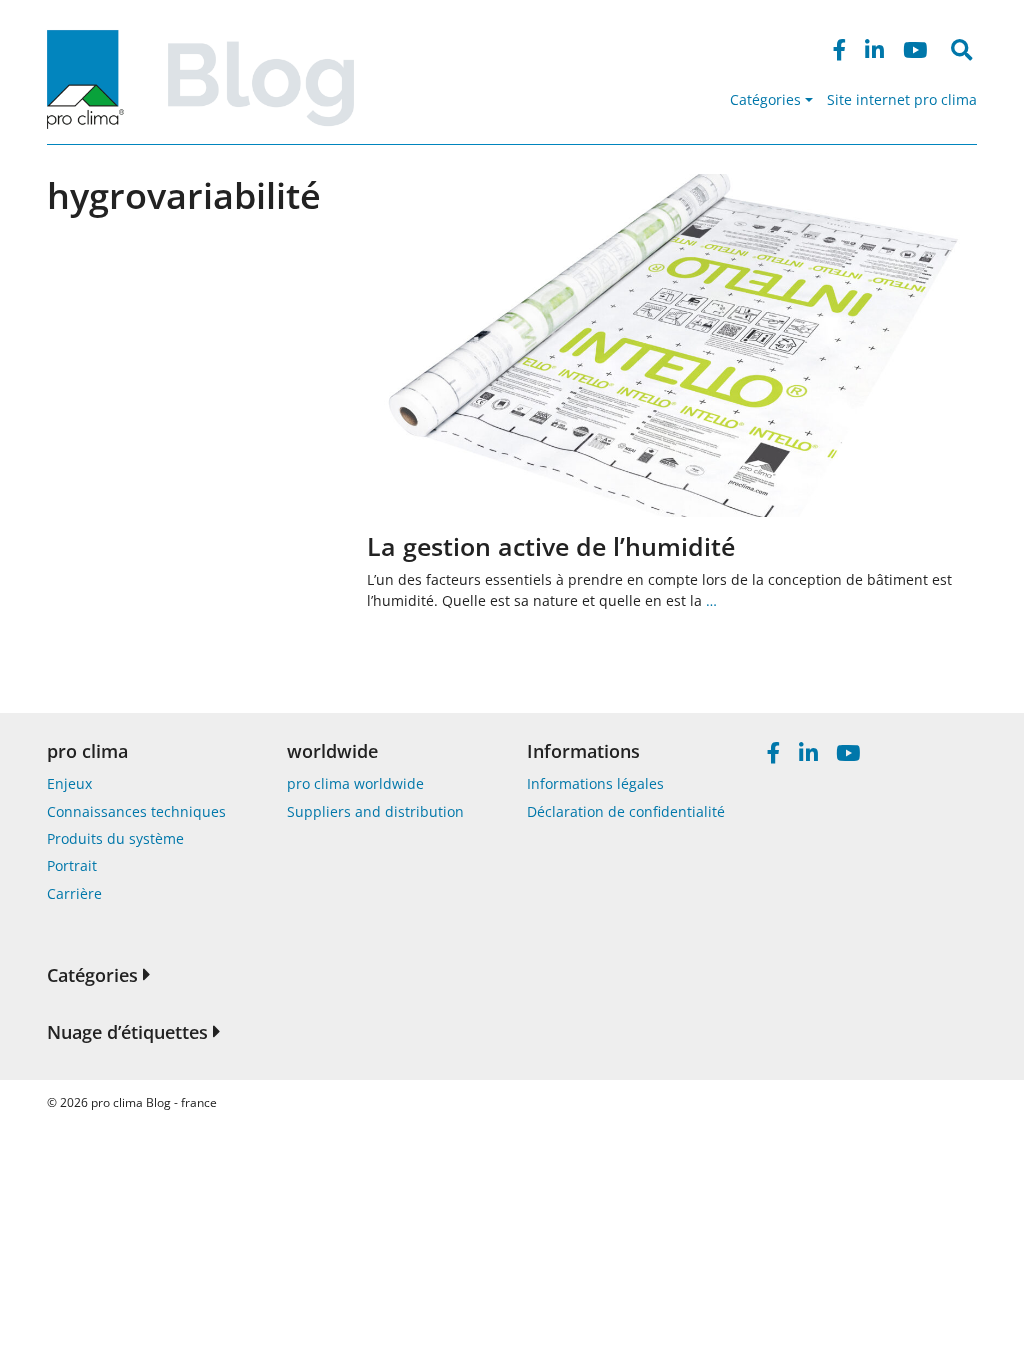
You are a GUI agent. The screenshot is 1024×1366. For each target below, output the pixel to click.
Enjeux (69, 783)
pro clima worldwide (355, 783)
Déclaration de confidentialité (626, 811)
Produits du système (115, 838)
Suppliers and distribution (375, 811)
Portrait (72, 865)
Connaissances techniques (136, 811)
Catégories (765, 99)
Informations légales (595, 783)
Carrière (74, 893)
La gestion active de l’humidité (551, 546)
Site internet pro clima (902, 99)
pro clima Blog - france (154, 1102)
